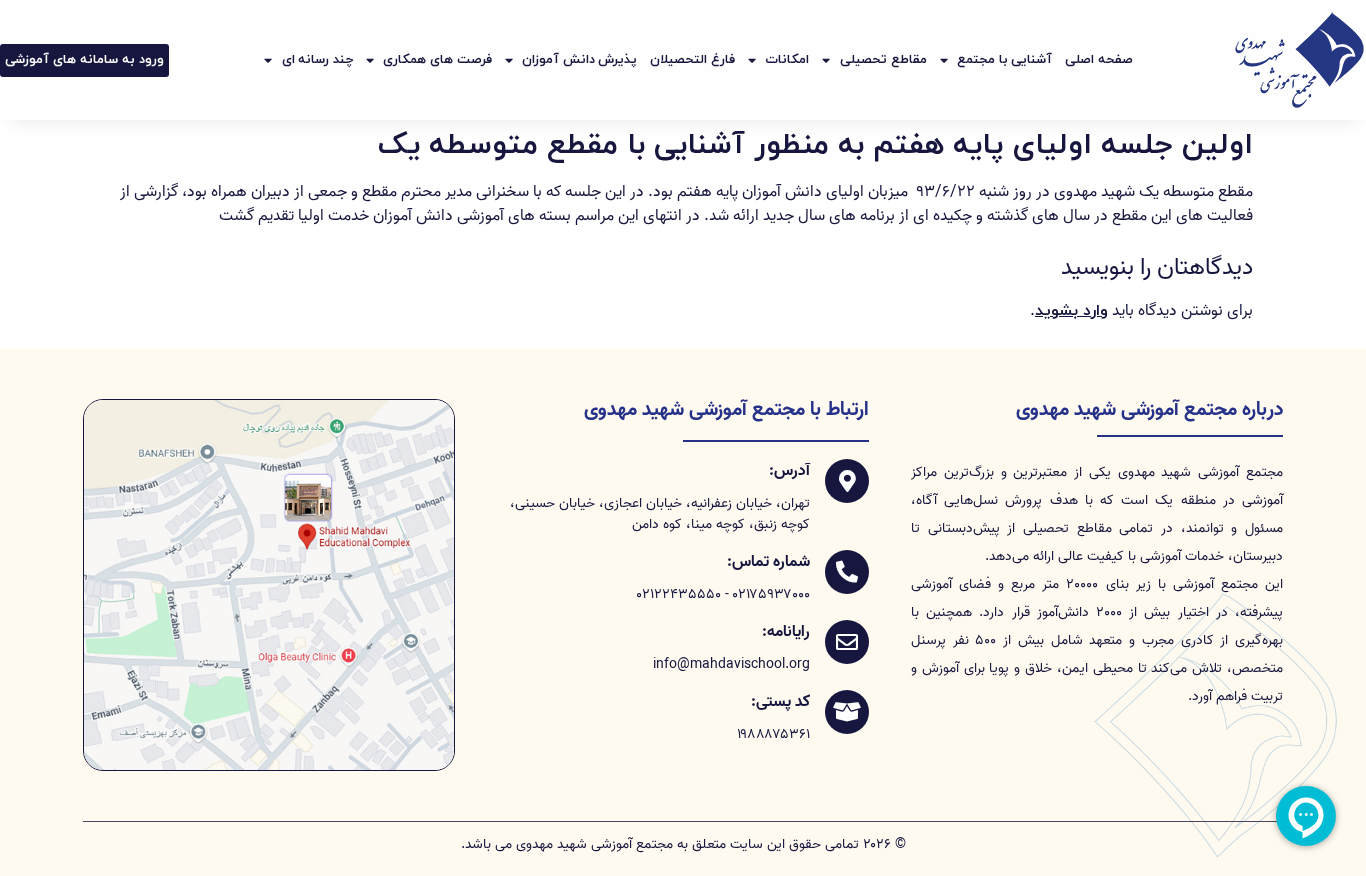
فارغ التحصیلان (692, 60)
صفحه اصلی (1099, 60)
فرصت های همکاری (437, 60)
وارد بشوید (1071, 311)
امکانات (787, 60)
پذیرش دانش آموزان (579, 60)
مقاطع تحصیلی (883, 60)
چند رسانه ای (317, 60)
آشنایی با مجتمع (1004, 60)
